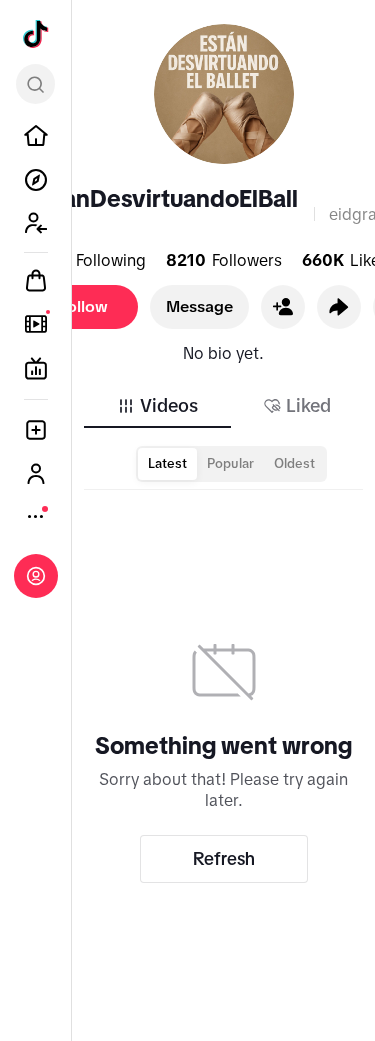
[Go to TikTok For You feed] (36, 34)
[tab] (157, 406)
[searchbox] (35, 84)
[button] (283, 307)
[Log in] (36, 576)
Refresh (224, 859)
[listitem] (36, 136)
